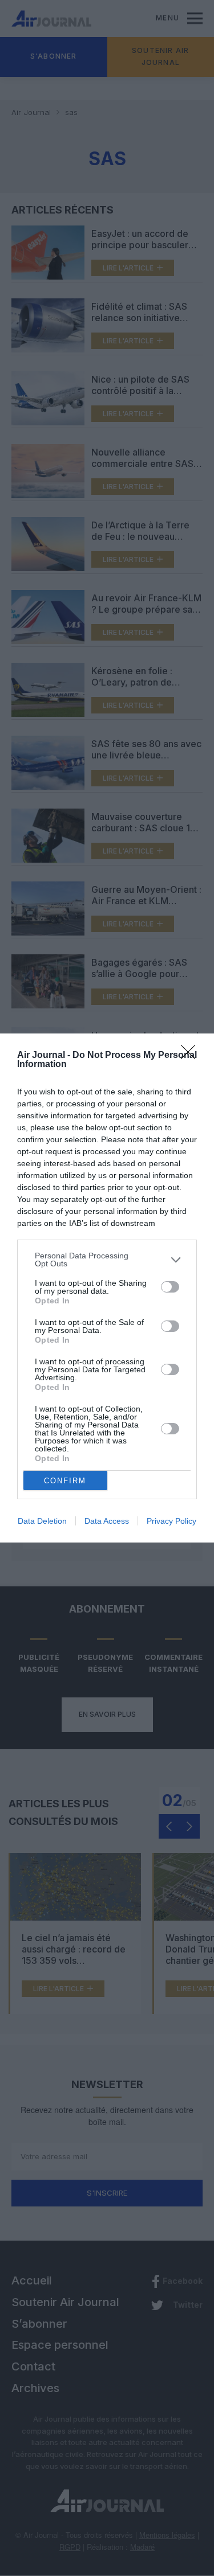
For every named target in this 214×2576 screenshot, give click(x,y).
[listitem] (107, 1260)
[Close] (192, 1056)
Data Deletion (42, 1521)
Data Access (107, 1521)
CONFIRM (65, 1481)
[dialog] (107, 1288)
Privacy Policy (171, 1521)
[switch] (170, 1287)
